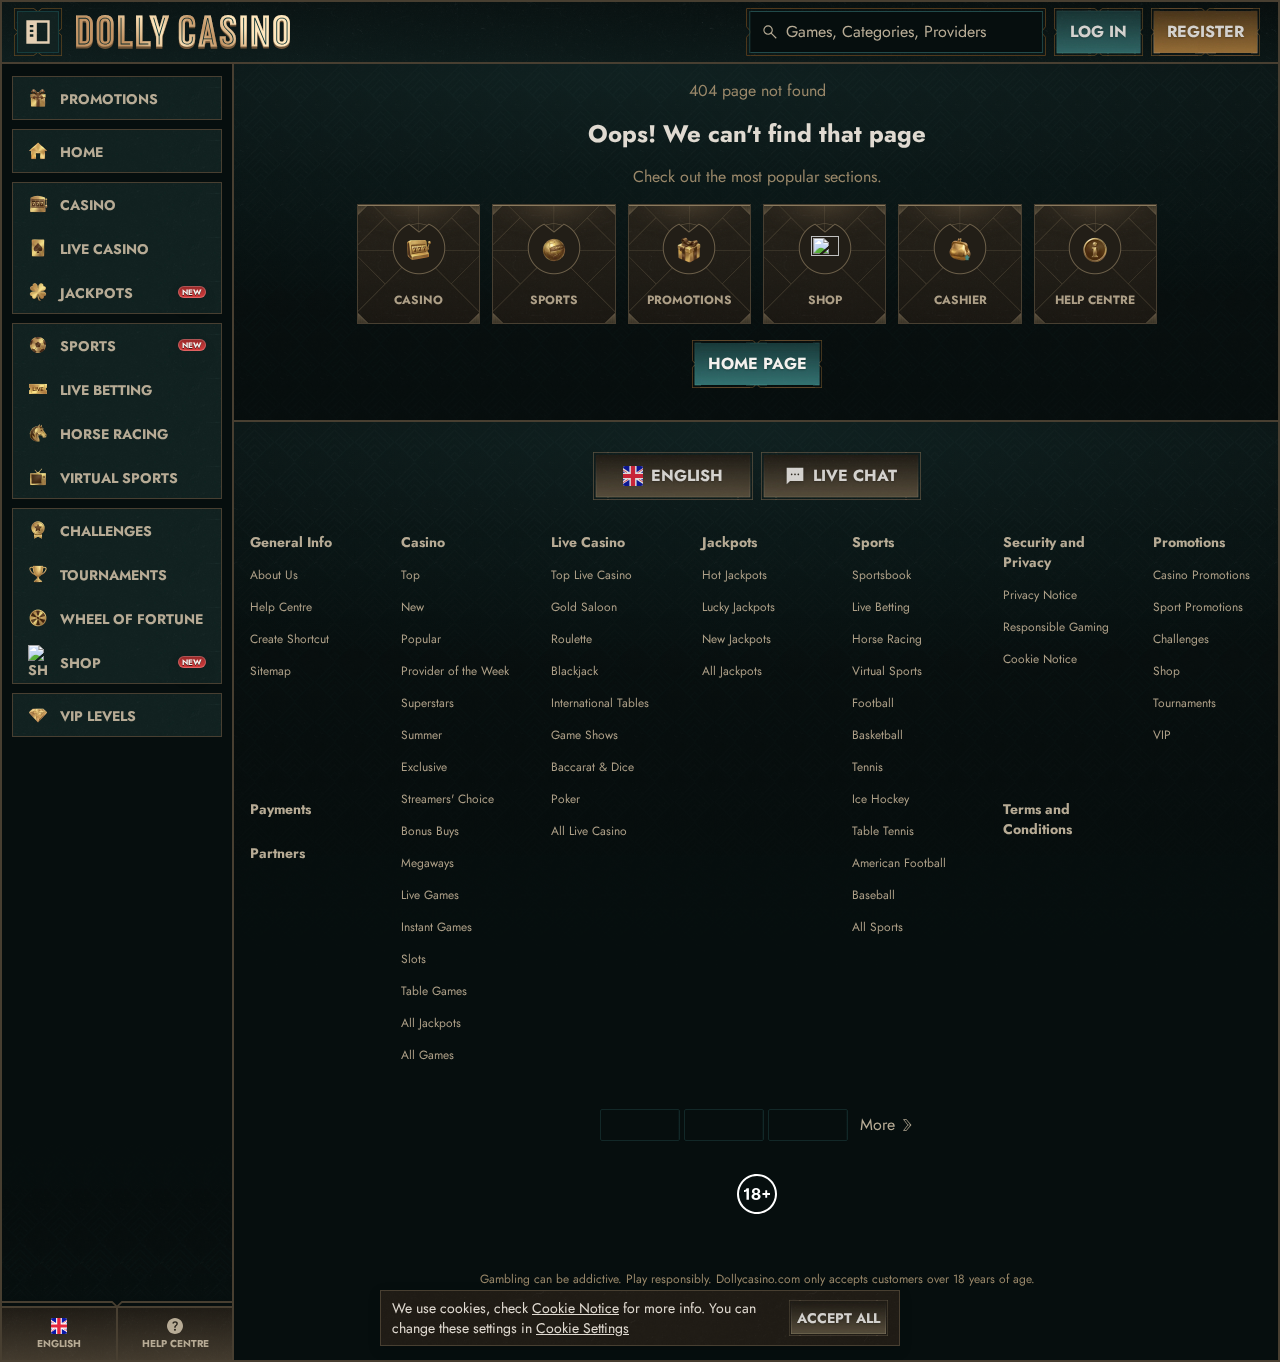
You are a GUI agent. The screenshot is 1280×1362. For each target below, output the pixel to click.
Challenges (1181, 639)
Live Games (430, 895)
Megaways (427, 863)
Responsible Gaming (1056, 627)
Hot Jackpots (734, 575)
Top (410, 575)
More (877, 1124)
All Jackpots (431, 1023)
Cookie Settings (582, 1328)
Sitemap (270, 671)
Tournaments (1184, 703)
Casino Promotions (1201, 575)
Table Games (434, 991)
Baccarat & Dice (592, 767)
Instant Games (436, 927)
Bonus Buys (430, 831)
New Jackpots (736, 639)
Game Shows (584, 735)
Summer (421, 735)
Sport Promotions (1198, 607)
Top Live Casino (591, 575)
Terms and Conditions (1037, 819)
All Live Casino (589, 831)
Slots (413, 959)
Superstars (427, 703)
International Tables (600, 703)
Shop (1166, 671)
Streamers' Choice (447, 799)
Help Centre (281, 607)
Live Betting (881, 607)
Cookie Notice (1040, 659)
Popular (421, 639)
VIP (1162, 735)
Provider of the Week (455, 671)
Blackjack (574, 671)
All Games (427, 1055)
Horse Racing (887, 639)
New (412, 607)
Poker (565, 799)
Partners (277, 853)
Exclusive (424, 767)
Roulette (571, 639)
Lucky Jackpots (738, 607)
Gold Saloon (584, 607)
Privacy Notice (1040, 595)
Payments (280, 809)
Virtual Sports (887, 671)
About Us (274, 575)
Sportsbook (881, 575)
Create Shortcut (289, 639)
